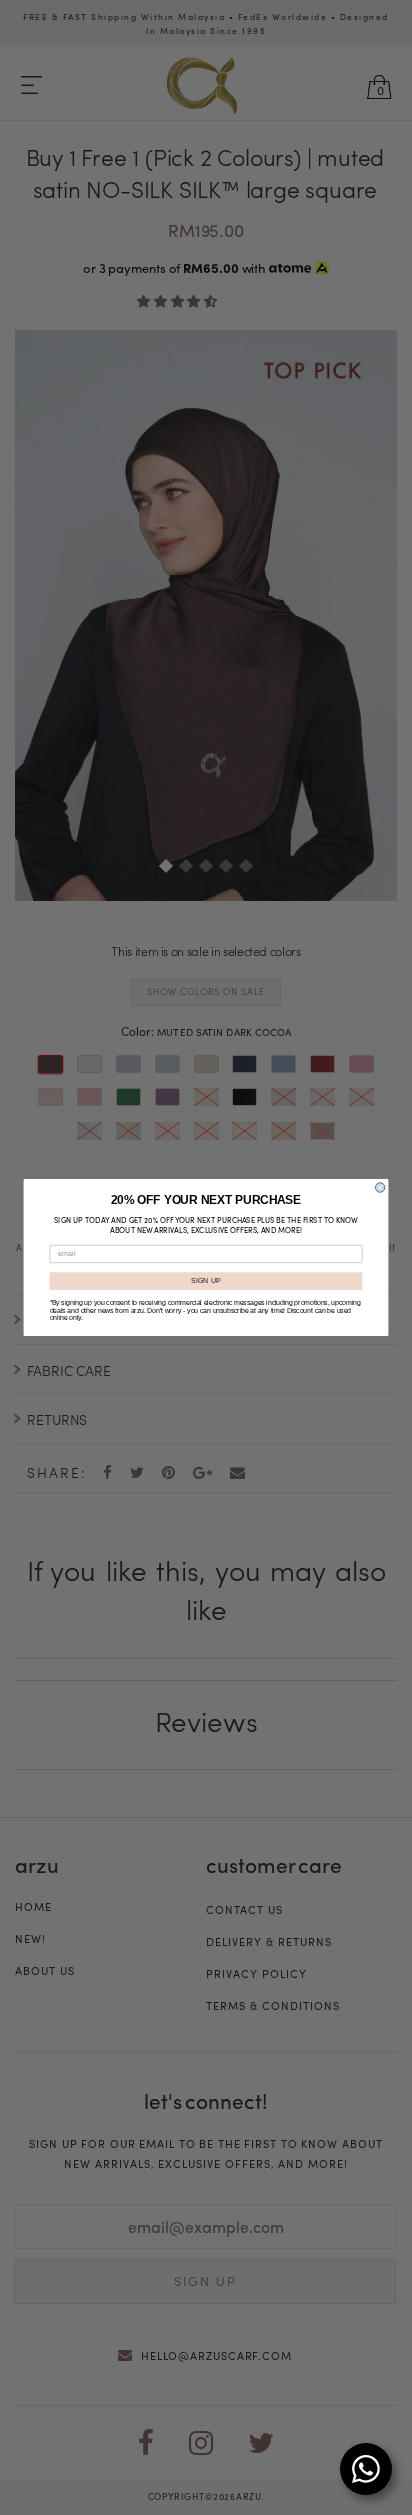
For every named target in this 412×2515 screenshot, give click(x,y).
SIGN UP (206, 1281)
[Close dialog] (379, 1187)
